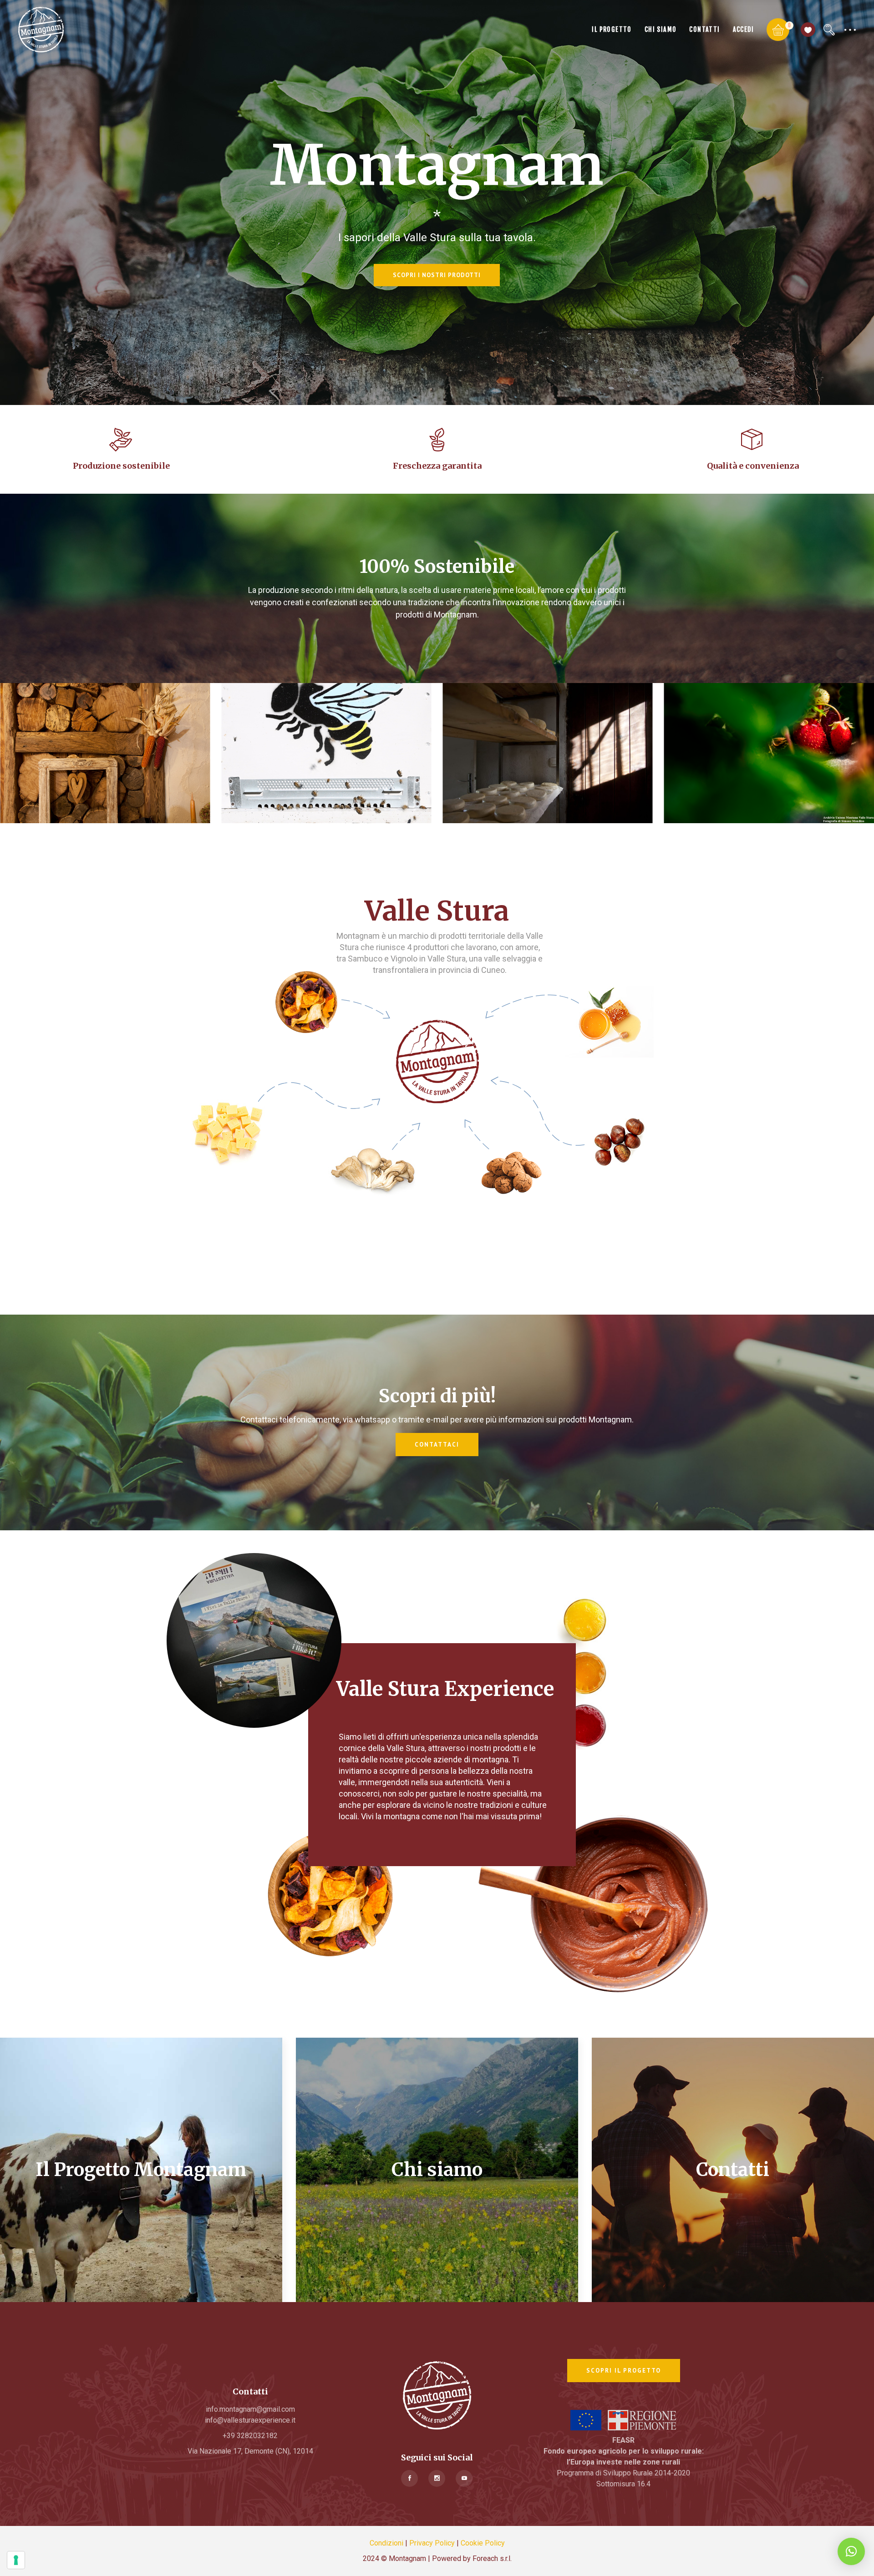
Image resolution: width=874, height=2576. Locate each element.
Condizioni (386, 2543)
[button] (851, 2551)
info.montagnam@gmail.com (250, 2409)
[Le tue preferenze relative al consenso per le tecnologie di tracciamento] (16, 2560)
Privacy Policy (432, 2543)
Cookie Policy (483, 2543)
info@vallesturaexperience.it (250, 2420)
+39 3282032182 (250, 2436)
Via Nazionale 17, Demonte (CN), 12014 (250, 2451)
